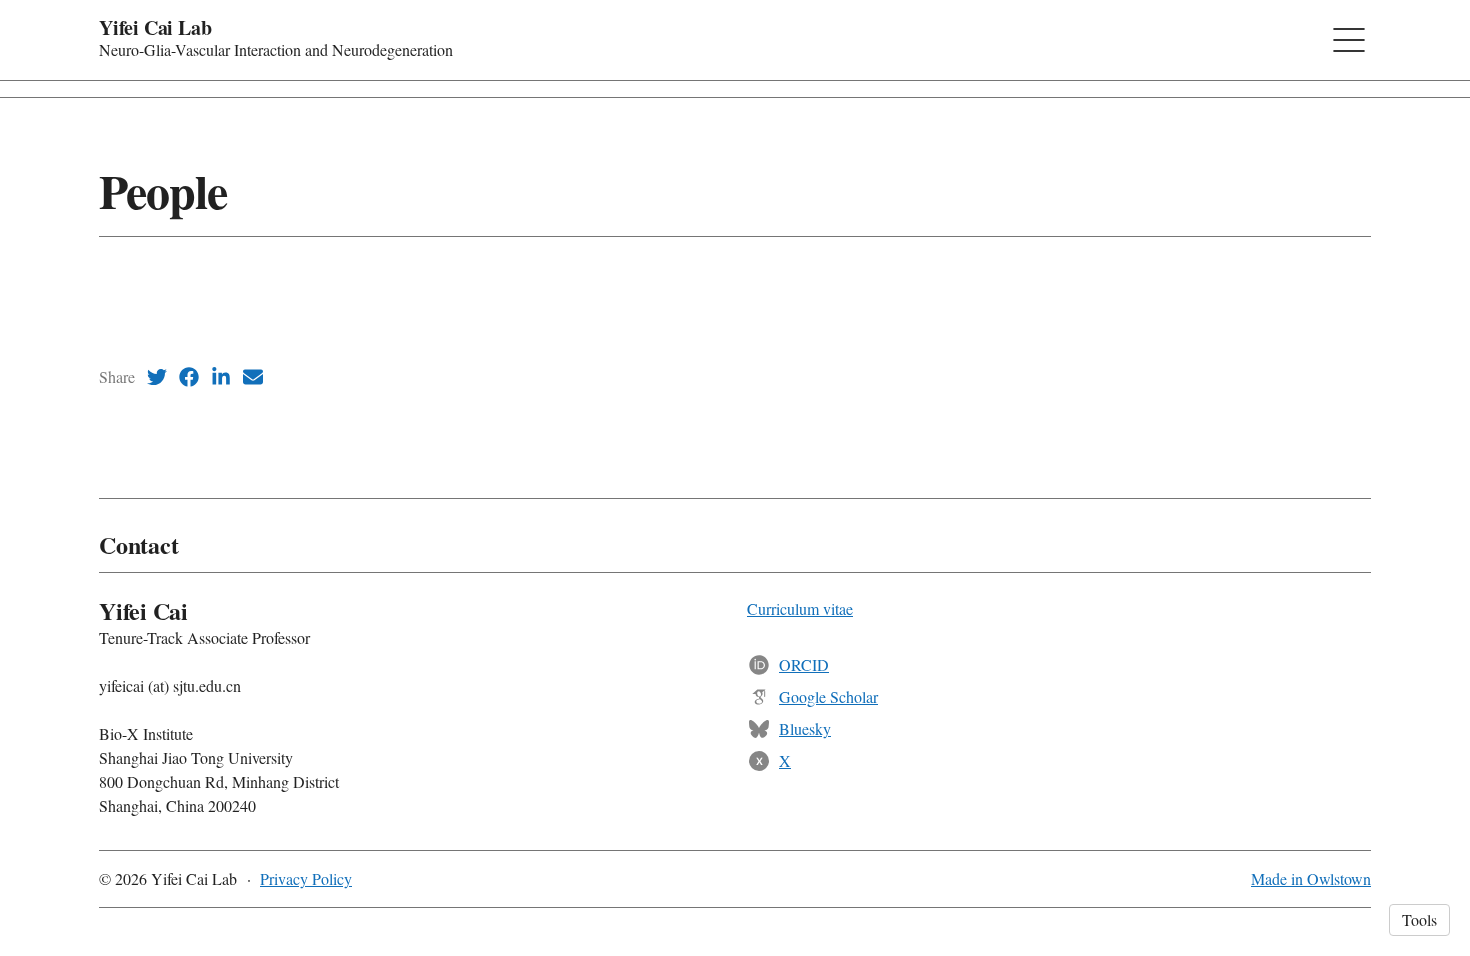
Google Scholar (828, 696)
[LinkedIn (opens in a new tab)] (221, 377)
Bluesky (805, 728)
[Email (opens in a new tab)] (253, 377)
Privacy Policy (306, 878)
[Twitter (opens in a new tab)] (157, 377)
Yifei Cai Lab (155, 27)
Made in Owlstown (1311, 878)
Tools (1419, 919)
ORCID (804, 664)
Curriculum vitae (800, 608)
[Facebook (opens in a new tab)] (189, 377)
